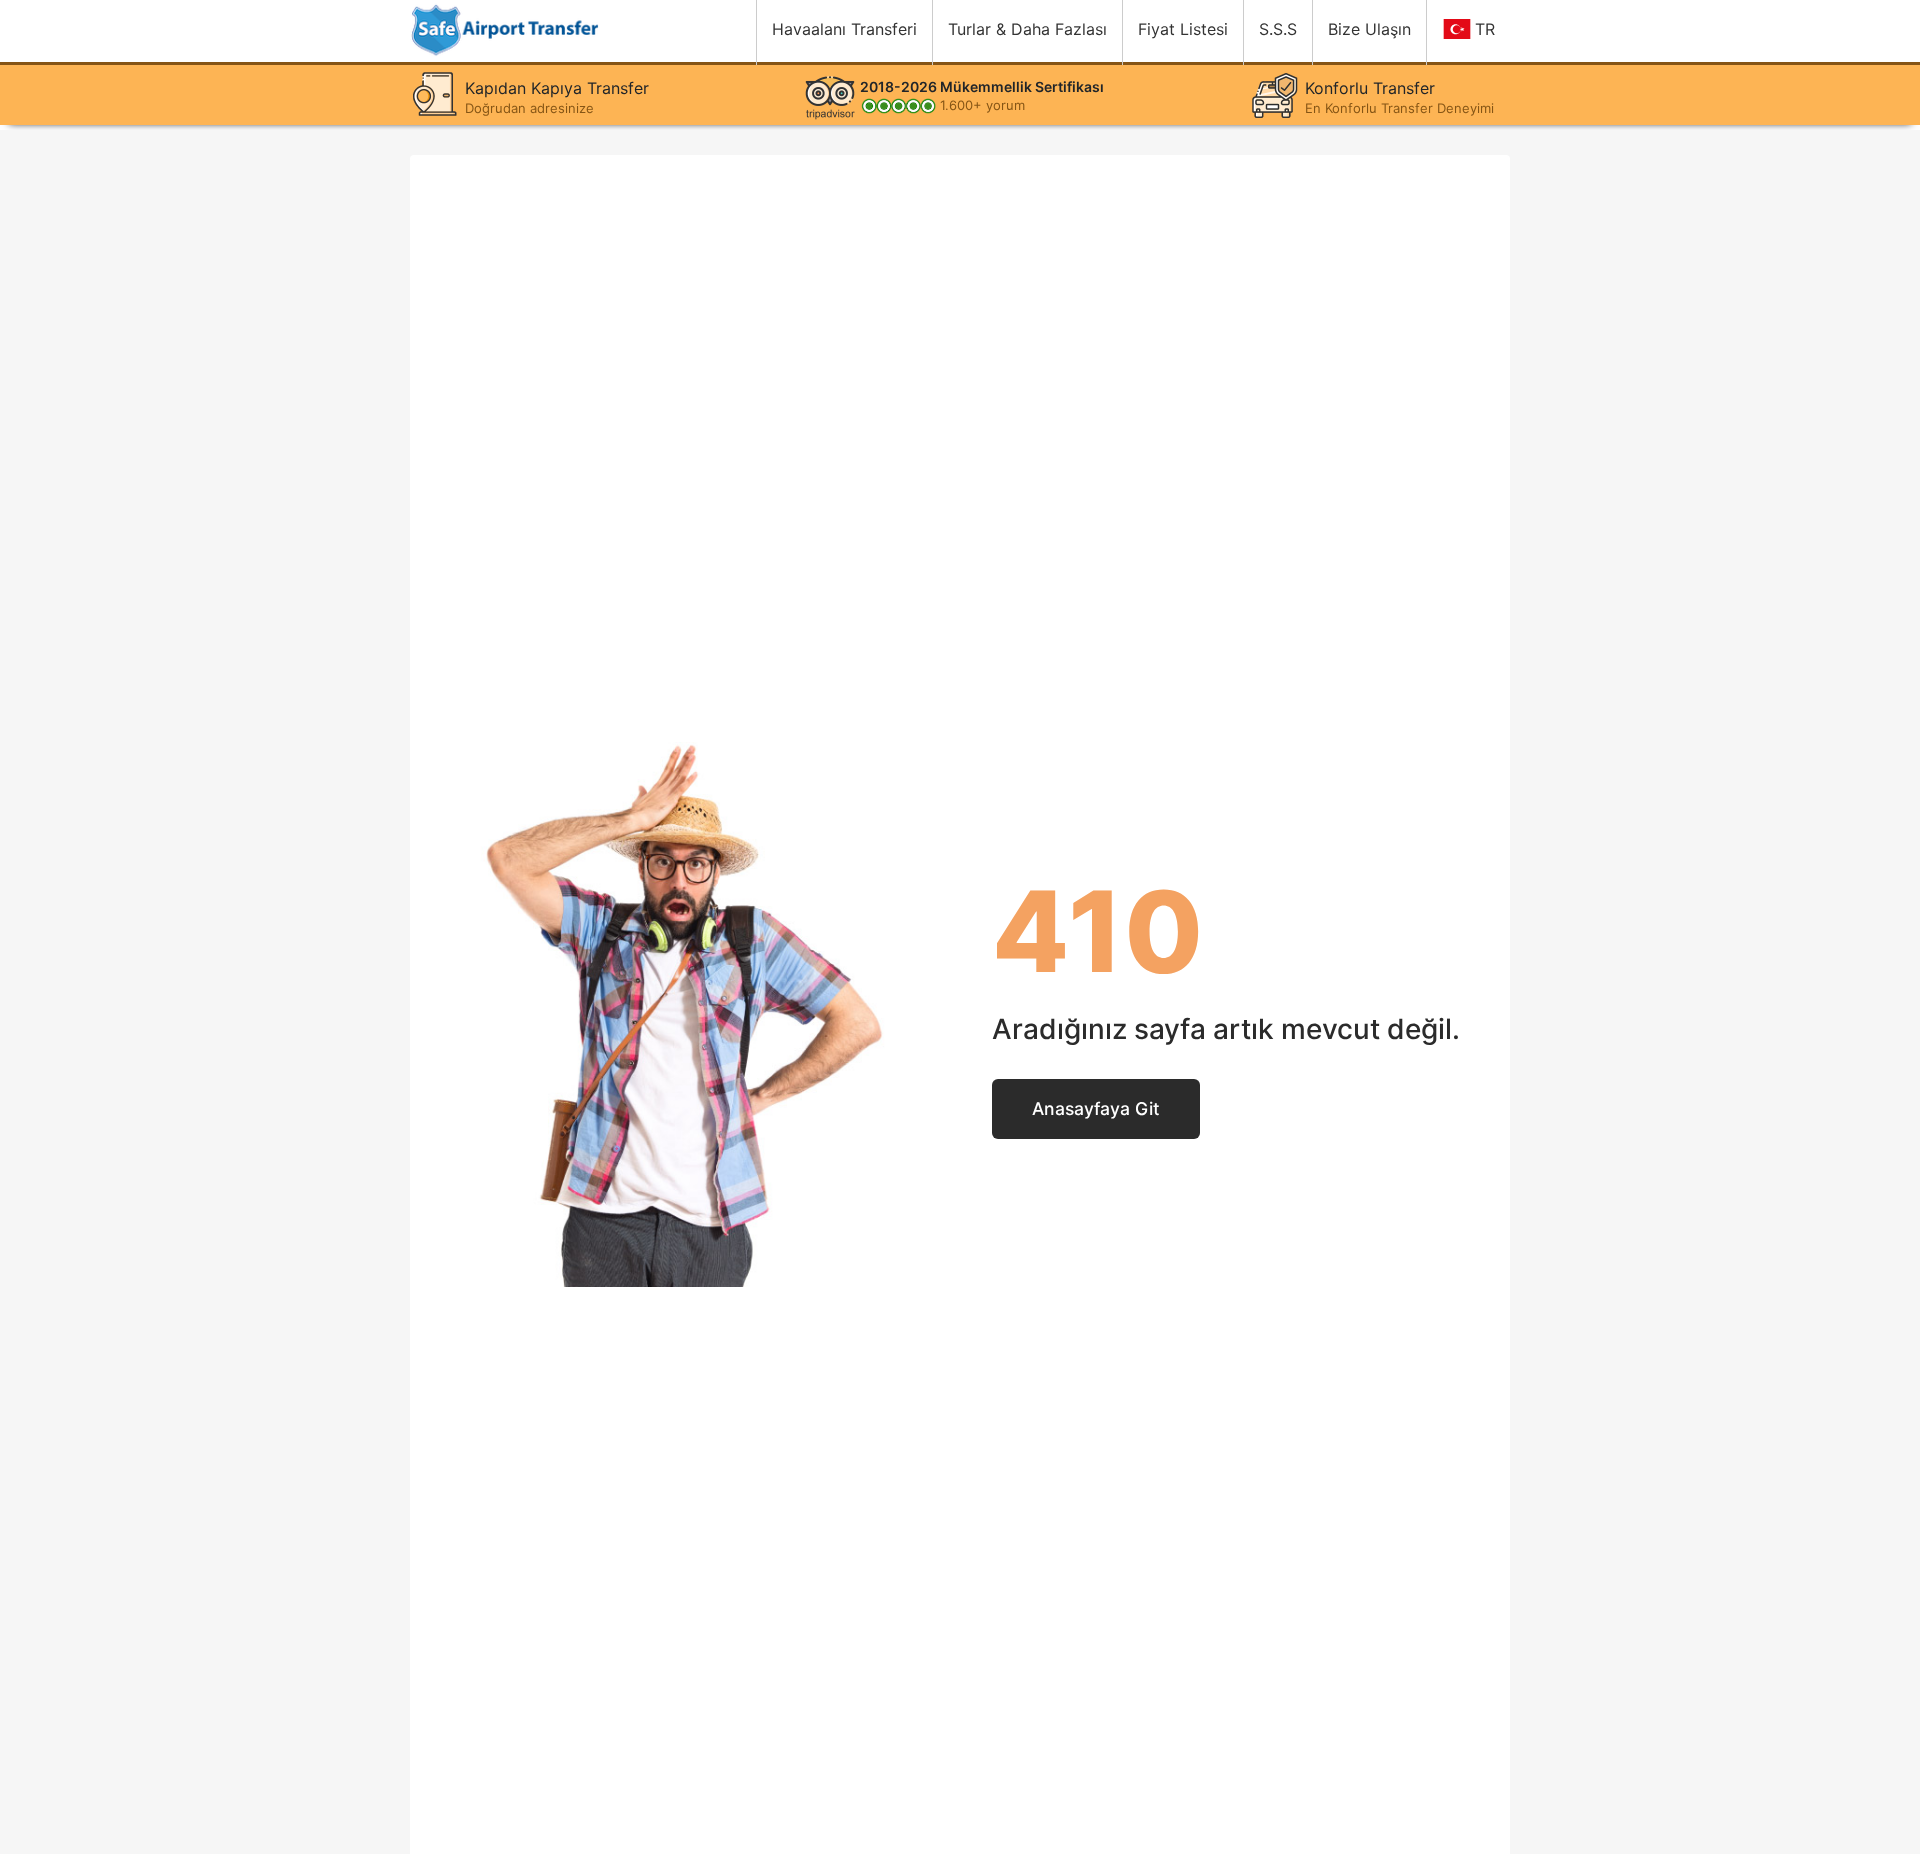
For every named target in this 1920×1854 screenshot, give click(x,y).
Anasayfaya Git (1096, 1108)
